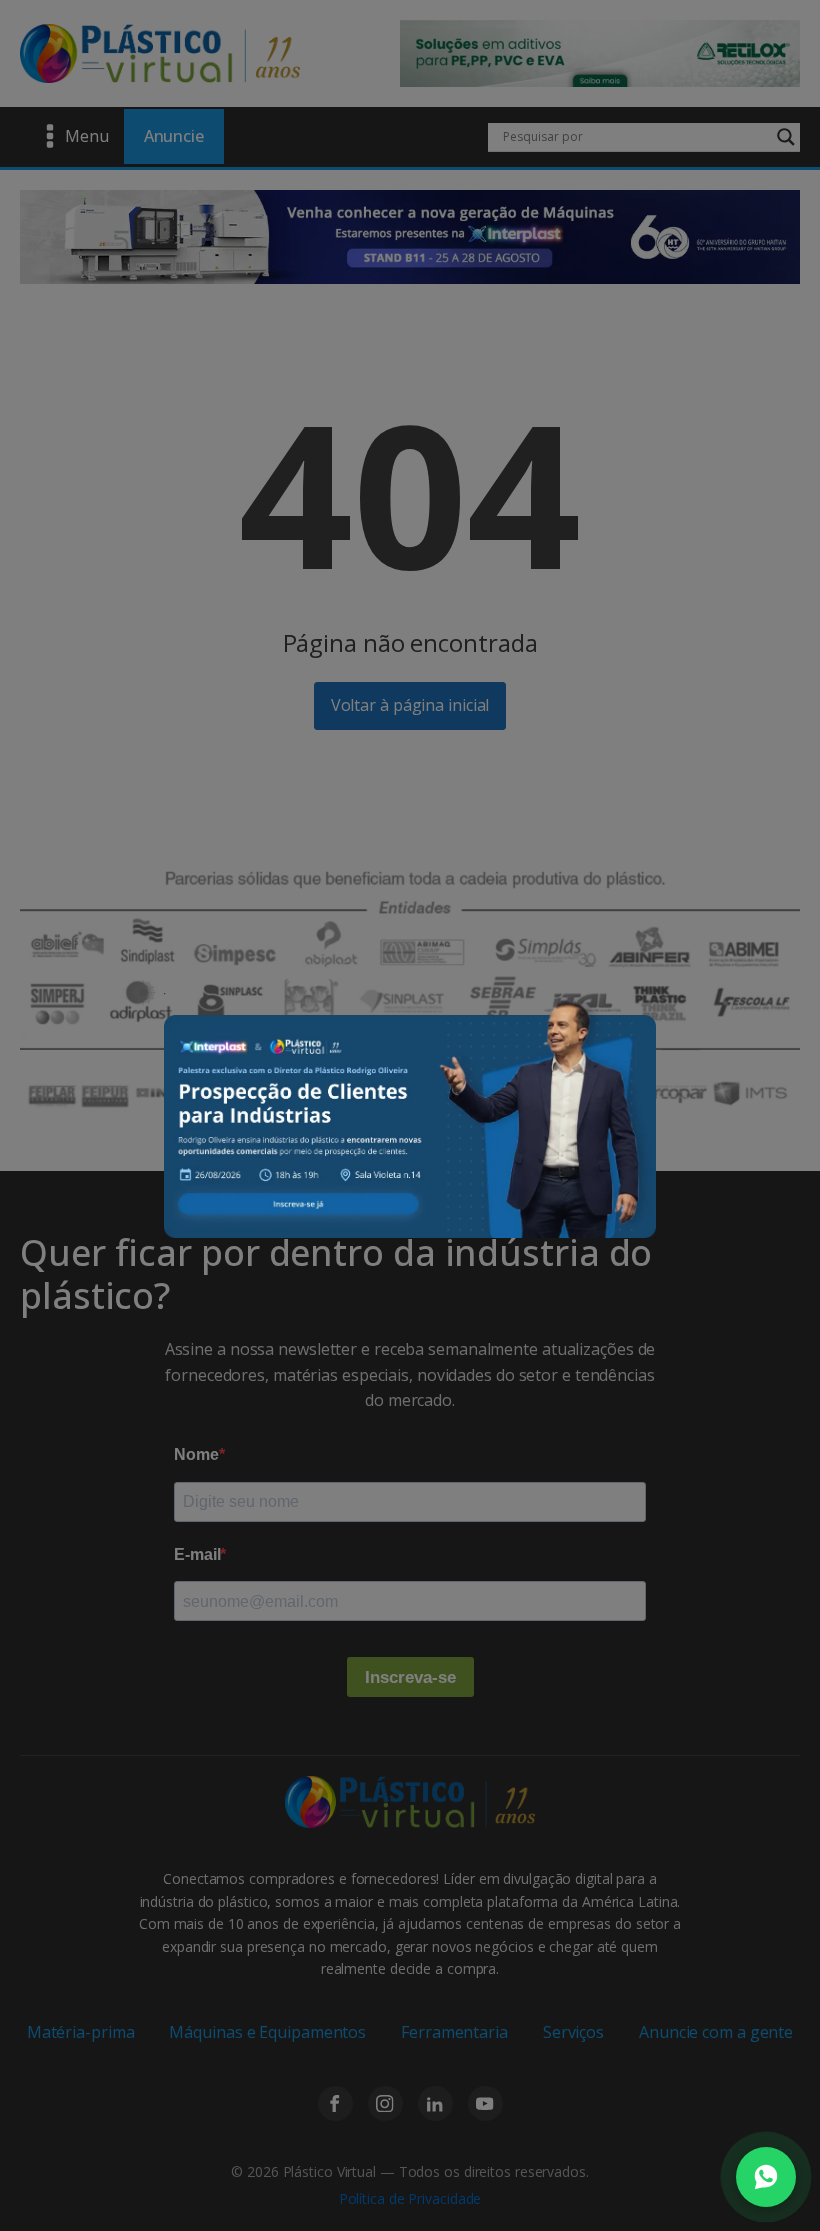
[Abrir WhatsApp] (766, 2177)
